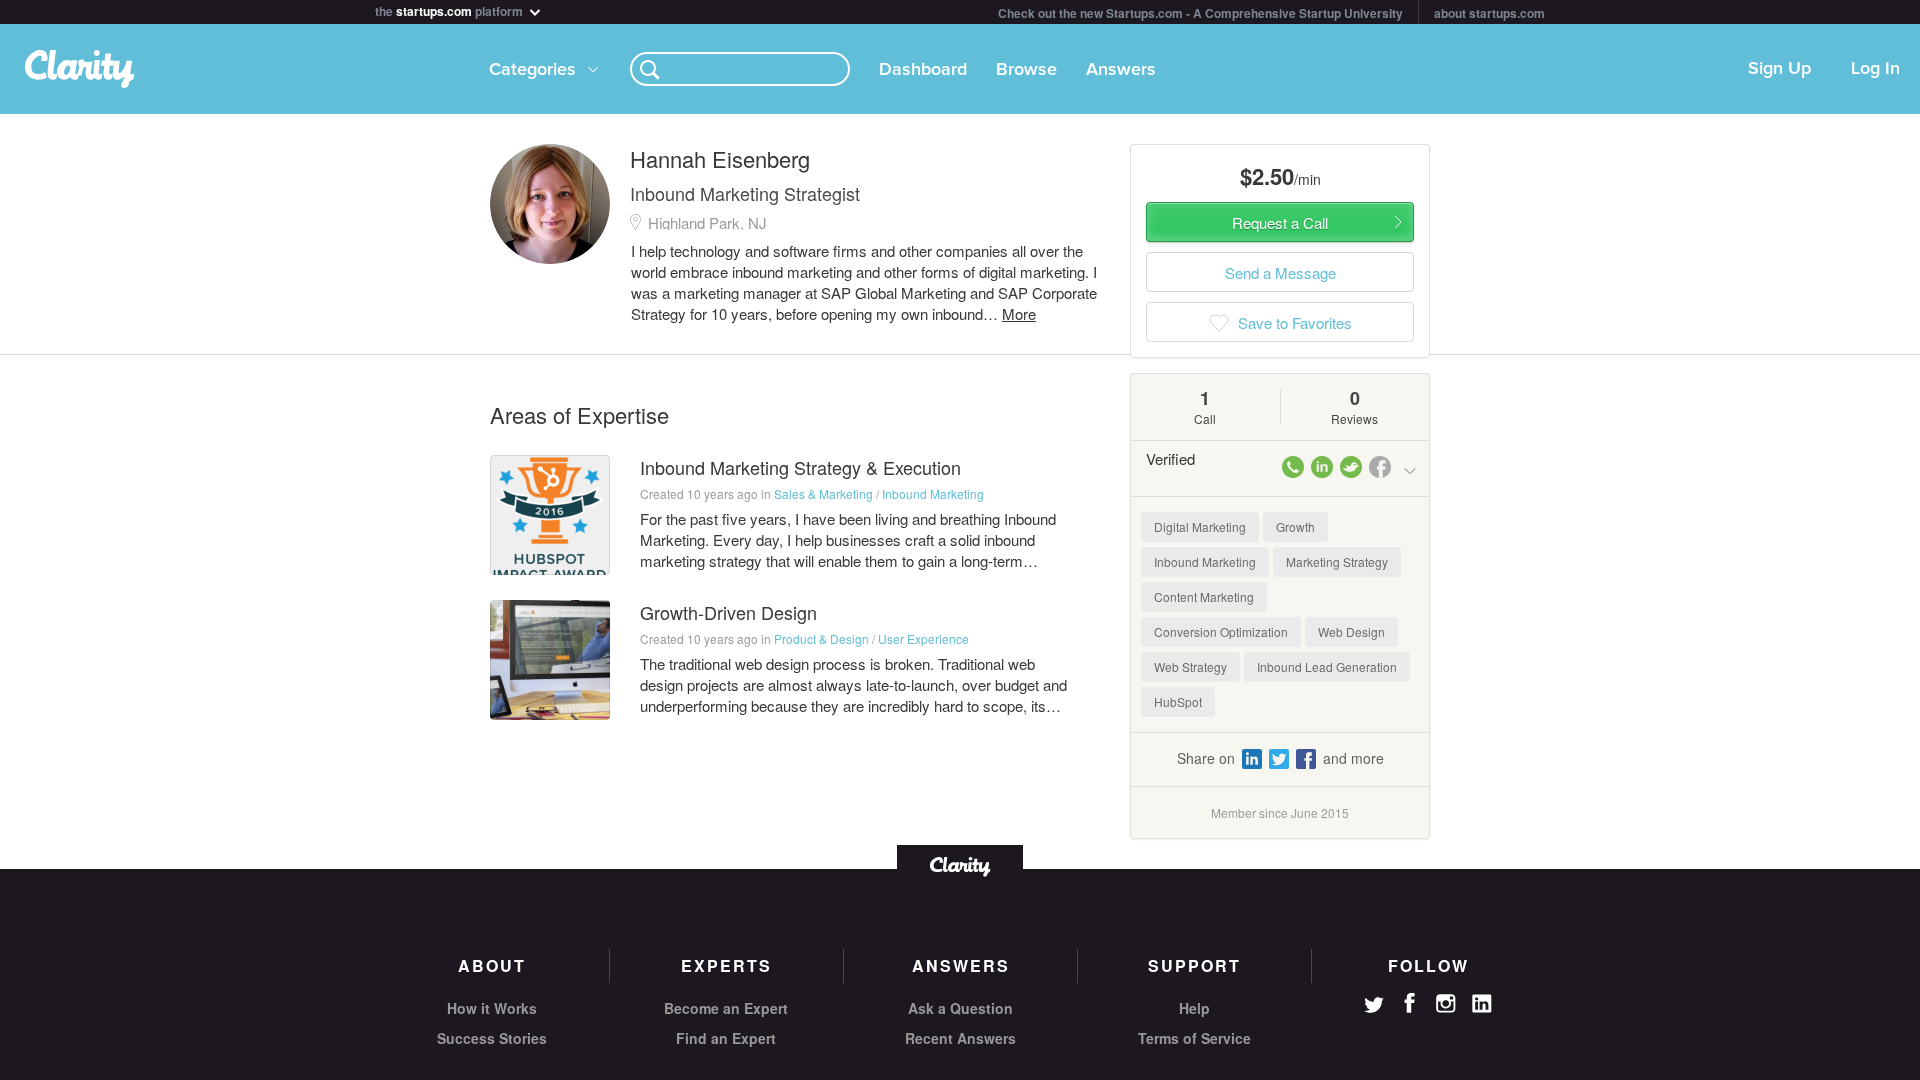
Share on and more (1280, 758)
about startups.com (1489, 13)
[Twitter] (1374, 1007)
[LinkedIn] (1482, 1004)
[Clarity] (960, 864)
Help (1194, 1008)
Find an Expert (726, 1038)
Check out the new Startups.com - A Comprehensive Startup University (1200, 13)
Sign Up (1779, 69)
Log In (1875, 69)
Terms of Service (1194, 1038)
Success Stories (492, 1038)
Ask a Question (960, 1008)
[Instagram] (1446, 1004)
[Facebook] (1410, 1003)
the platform (450, 9)
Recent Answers (960, 1038)
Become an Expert (726, 1008)
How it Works (492, 1008)
